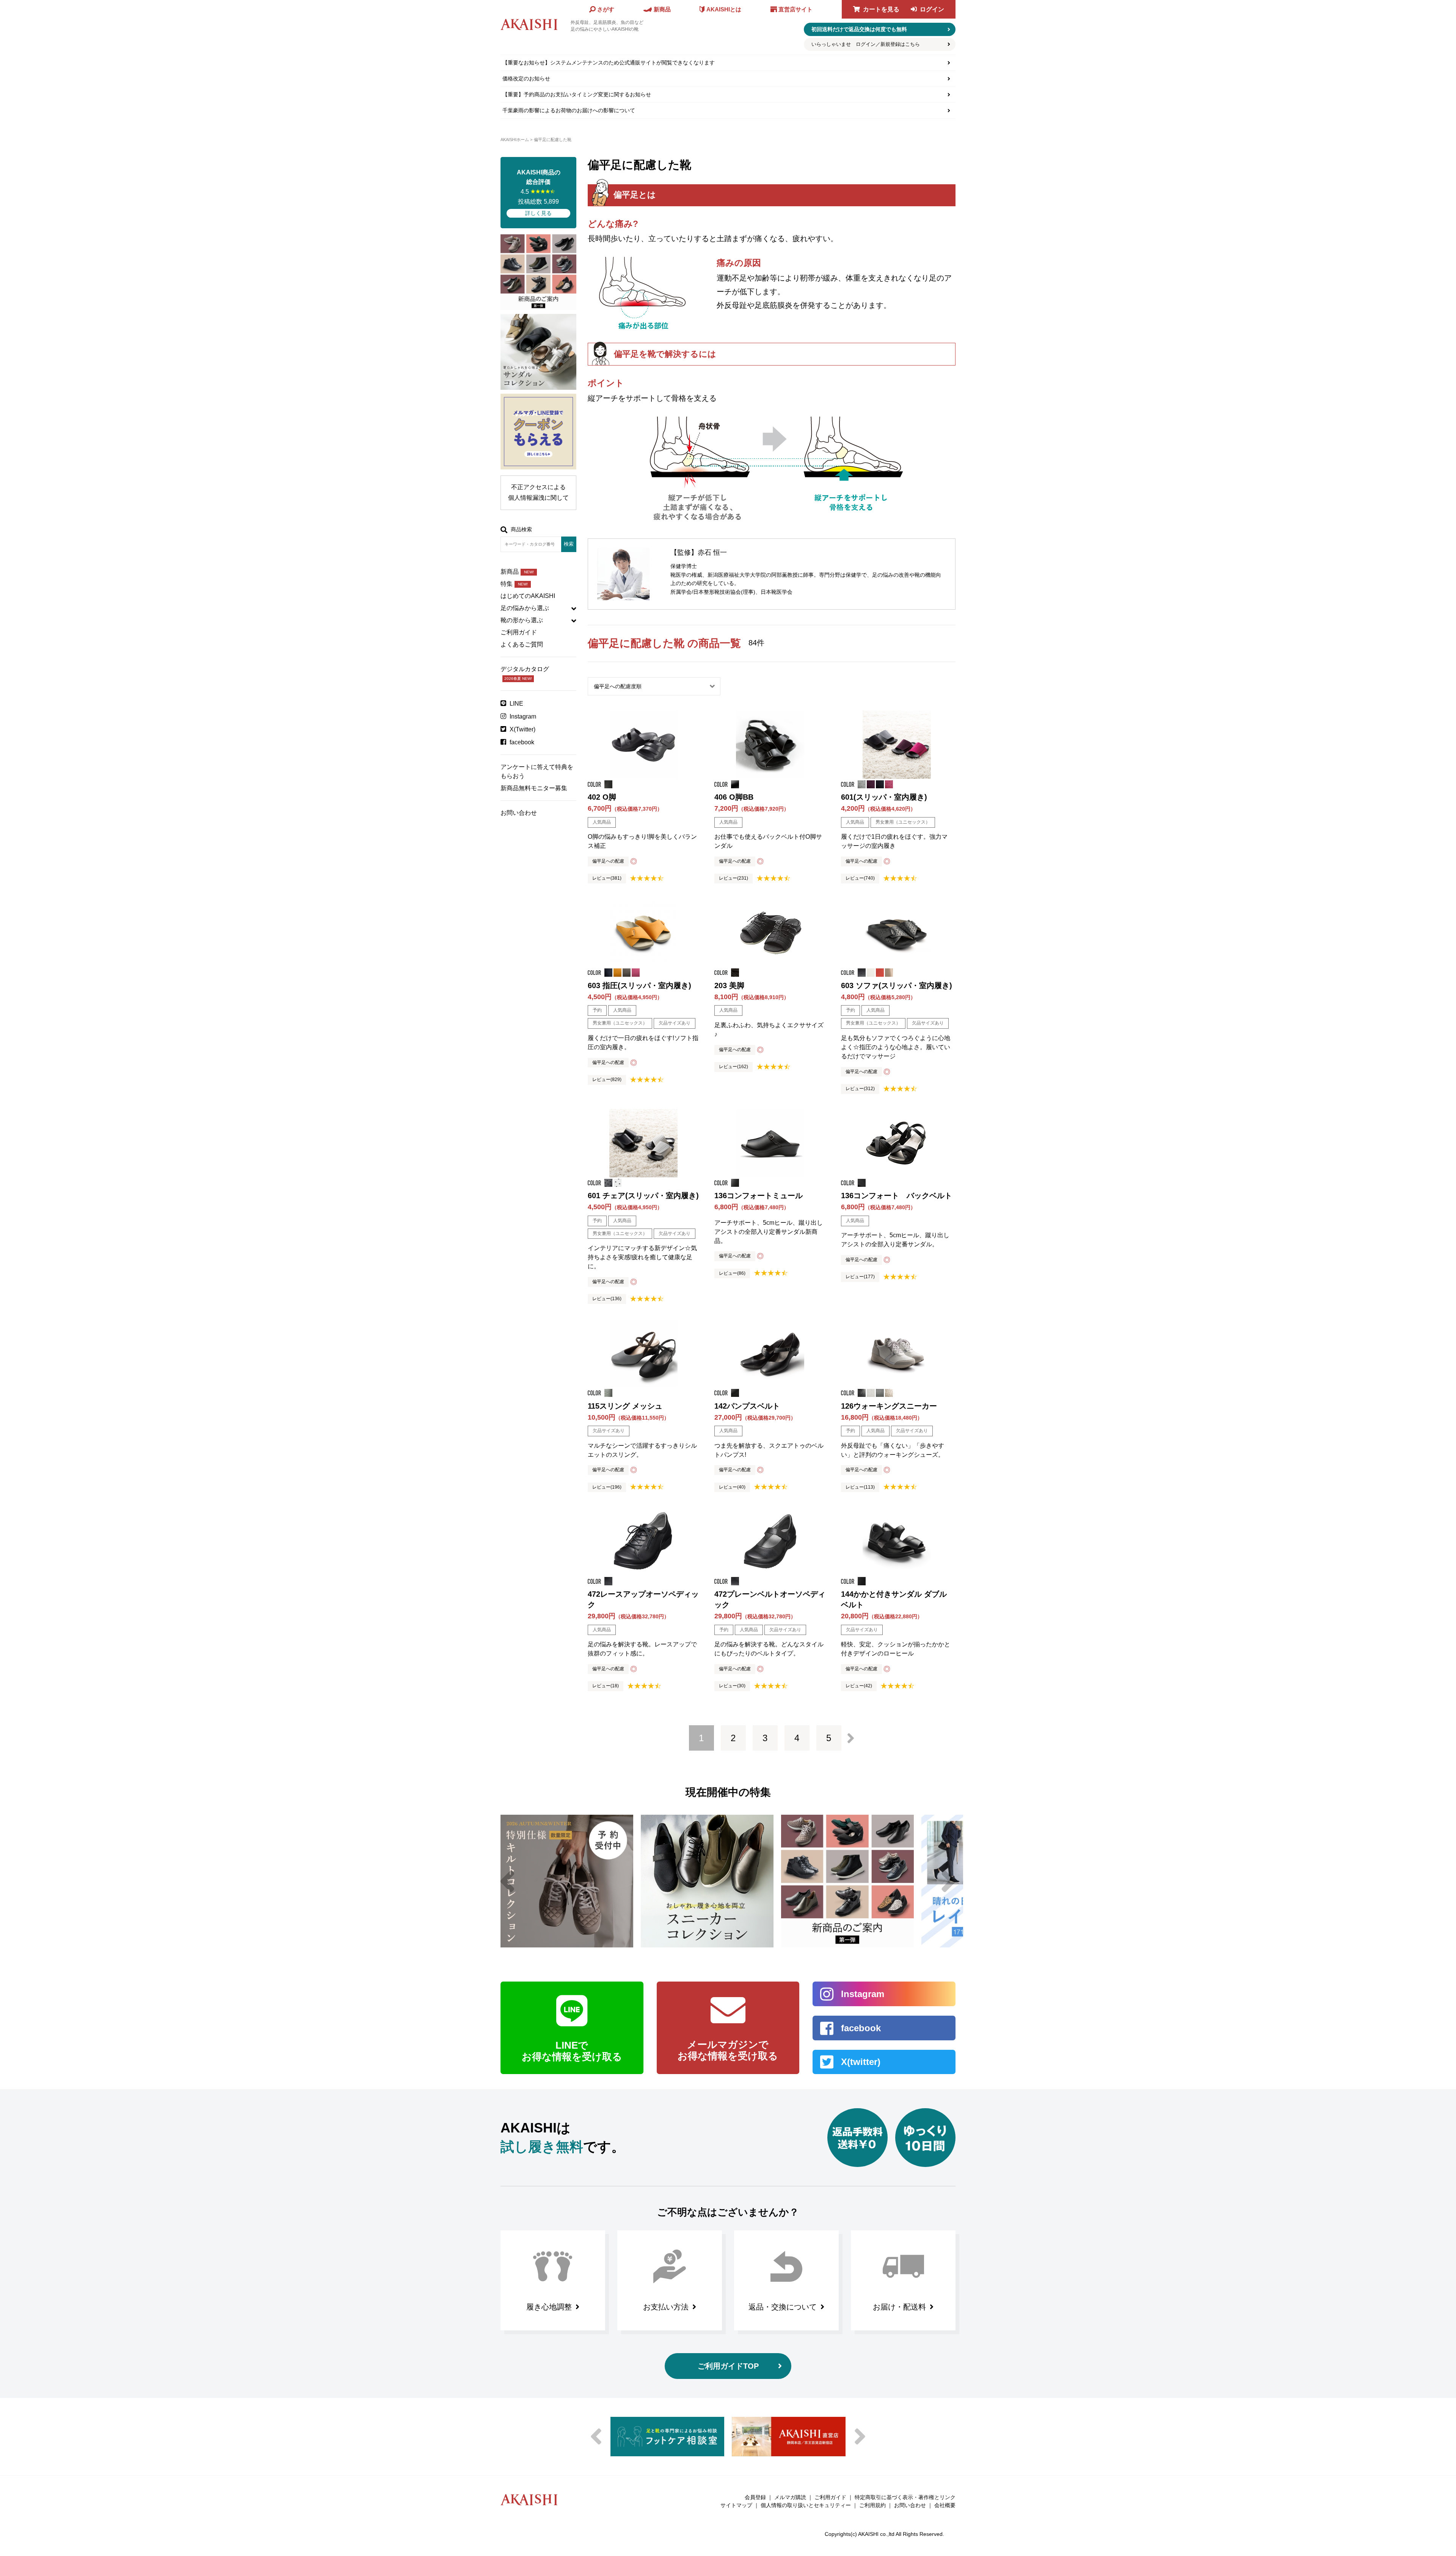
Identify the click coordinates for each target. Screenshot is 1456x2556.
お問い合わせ (519, 813)
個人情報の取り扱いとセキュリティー (806, 2505)
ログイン (932, 9)
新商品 (517, 572)
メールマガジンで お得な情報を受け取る (728, 2050)
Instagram (523, 716)
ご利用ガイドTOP (728, 2366)
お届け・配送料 (899, 2307)
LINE (516, 704)
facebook (522, 742)
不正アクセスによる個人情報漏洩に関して (538, 493)
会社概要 (945, 2505)
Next (949, 1881)
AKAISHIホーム (515, 140)
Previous (507, 1881)
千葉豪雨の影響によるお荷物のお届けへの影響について (569, 110)
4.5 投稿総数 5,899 (539, 193)
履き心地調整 (549, 2307)
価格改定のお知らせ (526, 78)
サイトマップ (736, 2505)
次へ (851, 1738)
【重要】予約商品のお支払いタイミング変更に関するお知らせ (577, 94)
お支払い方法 (666, 2307)
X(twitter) (861, 2062)
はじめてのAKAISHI (528, 596)
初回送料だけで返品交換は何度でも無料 (859, 29)
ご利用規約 (872, 2505)
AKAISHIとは (724, 9)
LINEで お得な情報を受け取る (572, 2051)
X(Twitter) (522, 729)
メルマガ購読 (790, 2497)
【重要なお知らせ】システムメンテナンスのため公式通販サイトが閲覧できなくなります (609, 63)
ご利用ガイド (519, 632)
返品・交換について (783, 2307)
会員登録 (755, 2497)
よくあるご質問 (522, 644)
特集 (514, 584)
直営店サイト (795, 9)
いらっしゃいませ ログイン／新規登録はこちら (866, 44)
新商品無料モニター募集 (534, 788)
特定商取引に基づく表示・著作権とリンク (905, 2497)
